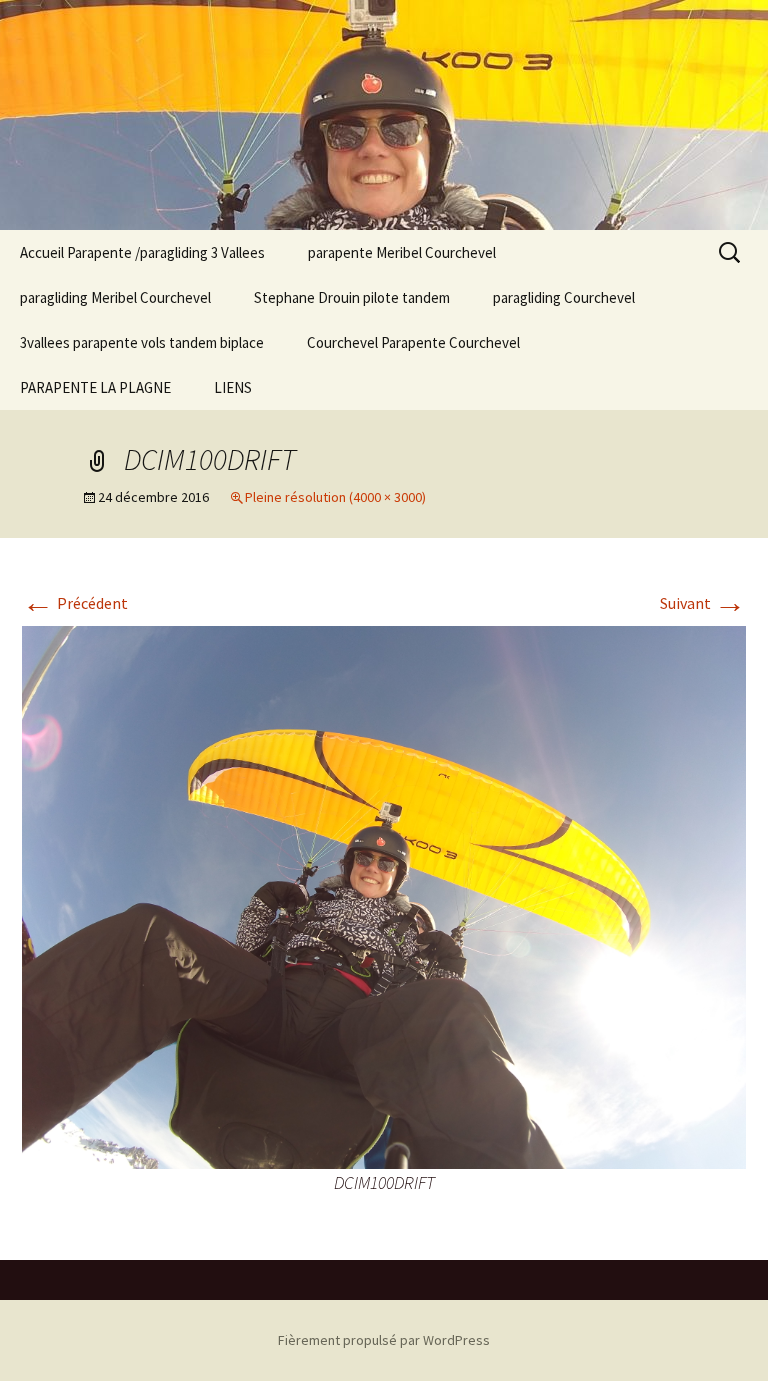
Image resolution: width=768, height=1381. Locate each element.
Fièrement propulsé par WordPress (384, 1340)
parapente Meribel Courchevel (402, 252)
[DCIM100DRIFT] (384, 895)
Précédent (75, 603)
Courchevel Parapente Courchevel (413, 342)
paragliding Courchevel (564, 297)
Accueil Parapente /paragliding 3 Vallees (142, 252)
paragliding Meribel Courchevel (115, 297)
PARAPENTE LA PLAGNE (95, 387)
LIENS (233, 387)
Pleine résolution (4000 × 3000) (335, 497)
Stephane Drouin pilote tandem (352, 297)
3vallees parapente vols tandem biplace (142, 342)
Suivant (703, 603)
